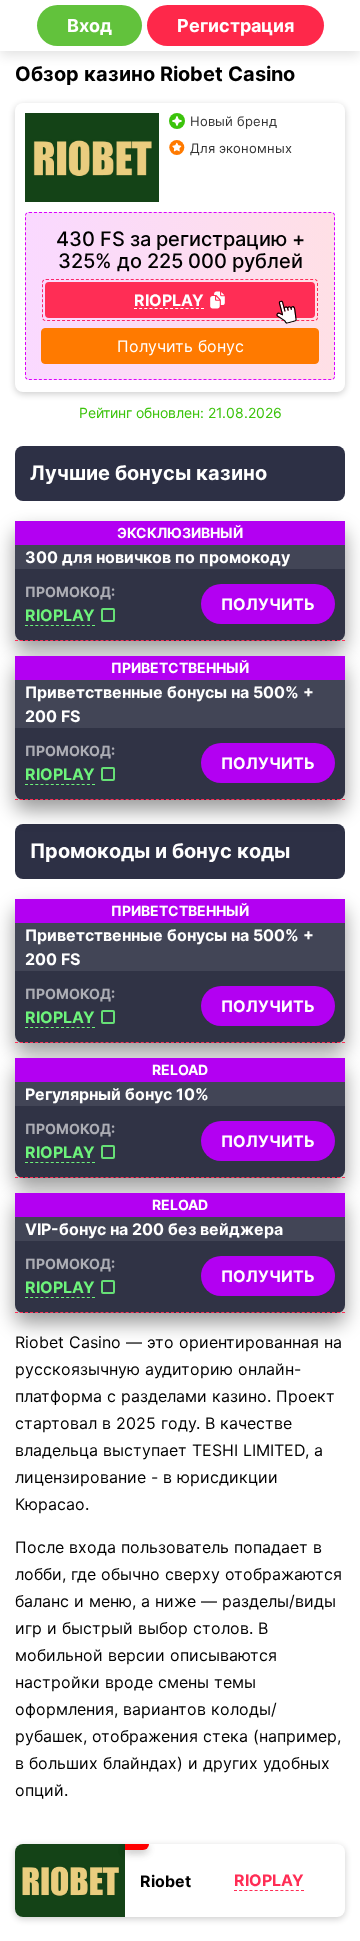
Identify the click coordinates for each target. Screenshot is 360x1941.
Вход (89, 25)
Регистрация (235, 25)
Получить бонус (180, 346)
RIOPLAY (60, 615)
